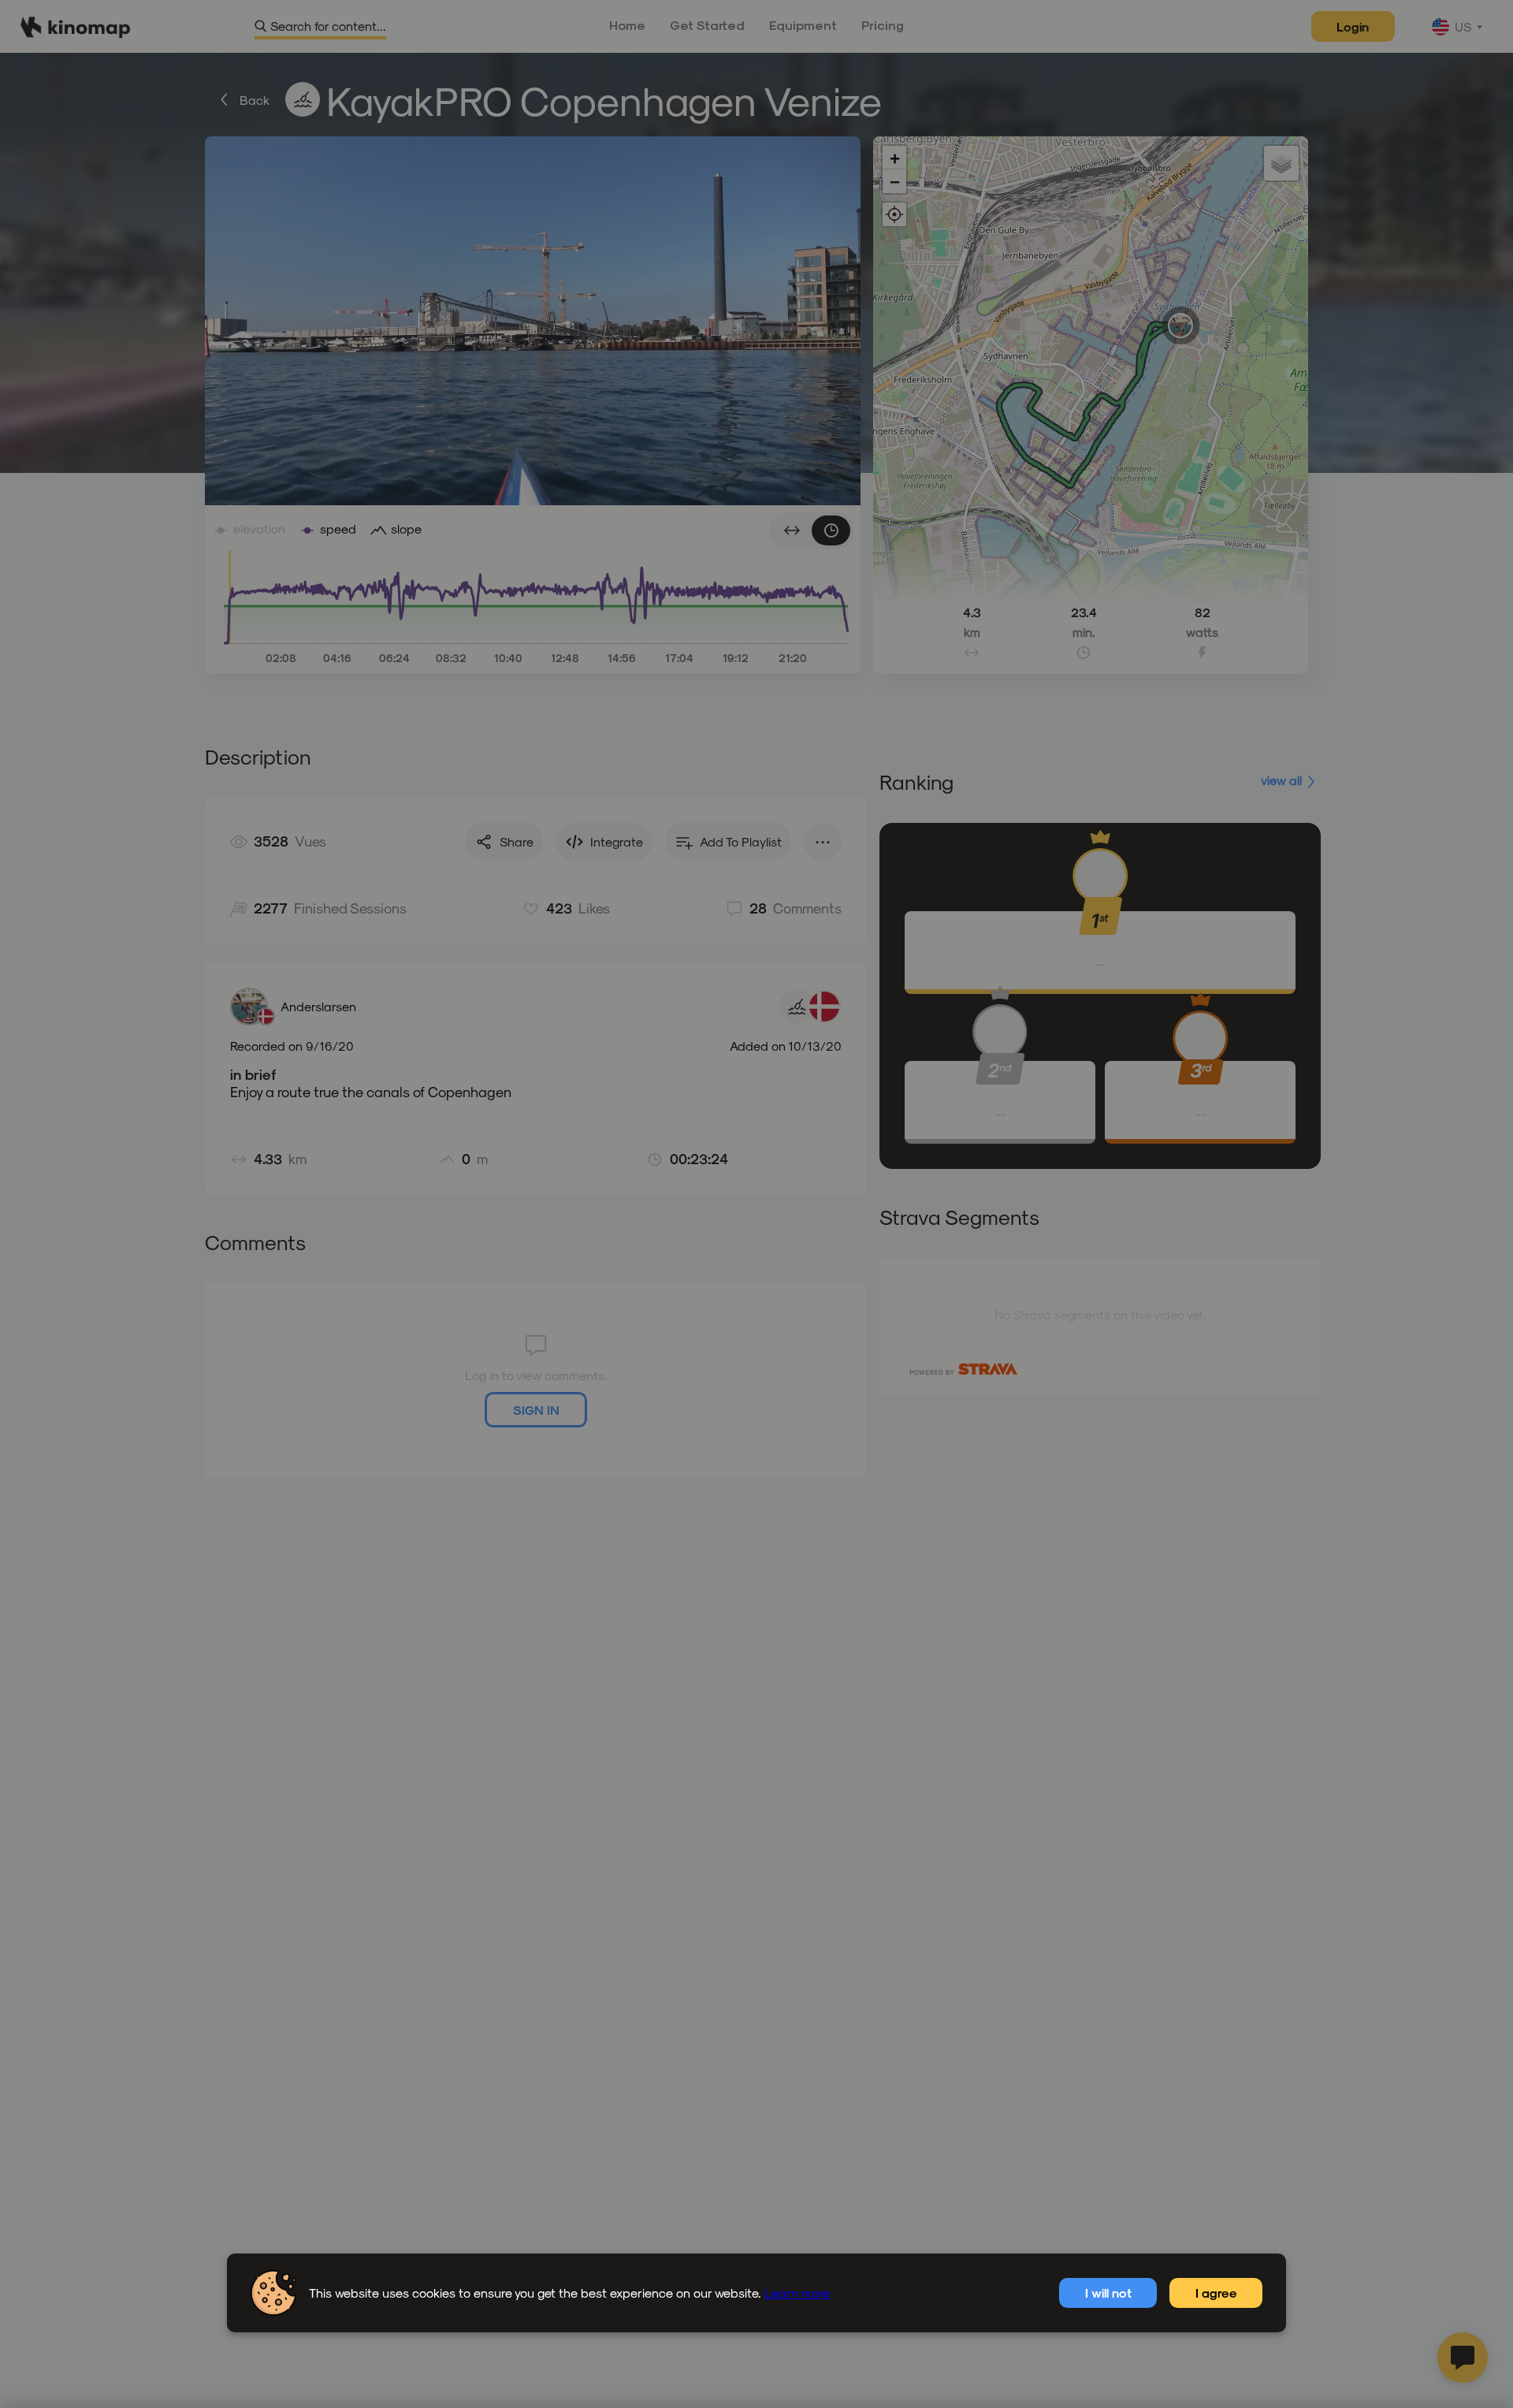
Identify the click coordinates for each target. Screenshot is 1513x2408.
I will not (1108, 2293)
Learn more (797, 2293)
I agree (1216, 2293)
